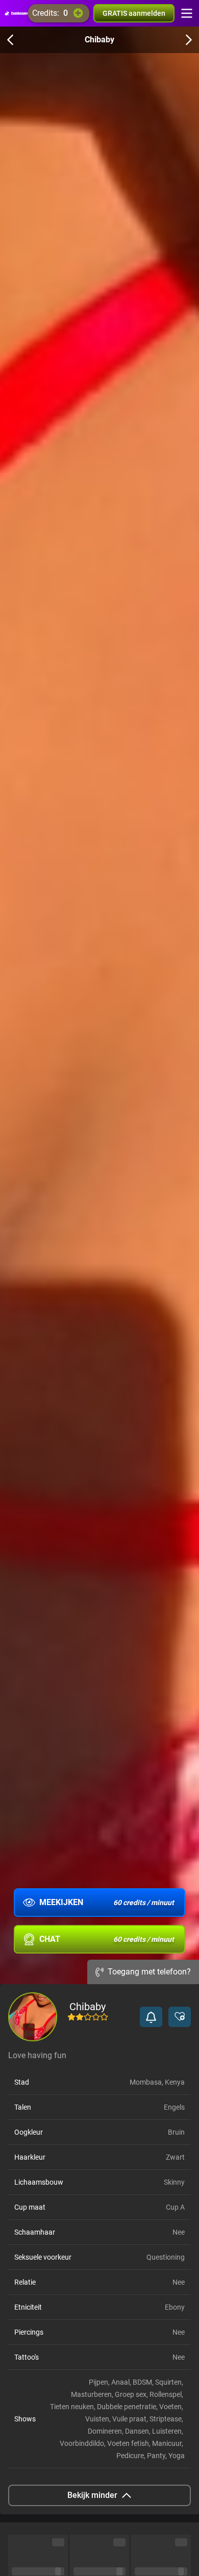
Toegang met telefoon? (149, 1972)
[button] (151, 2017)
